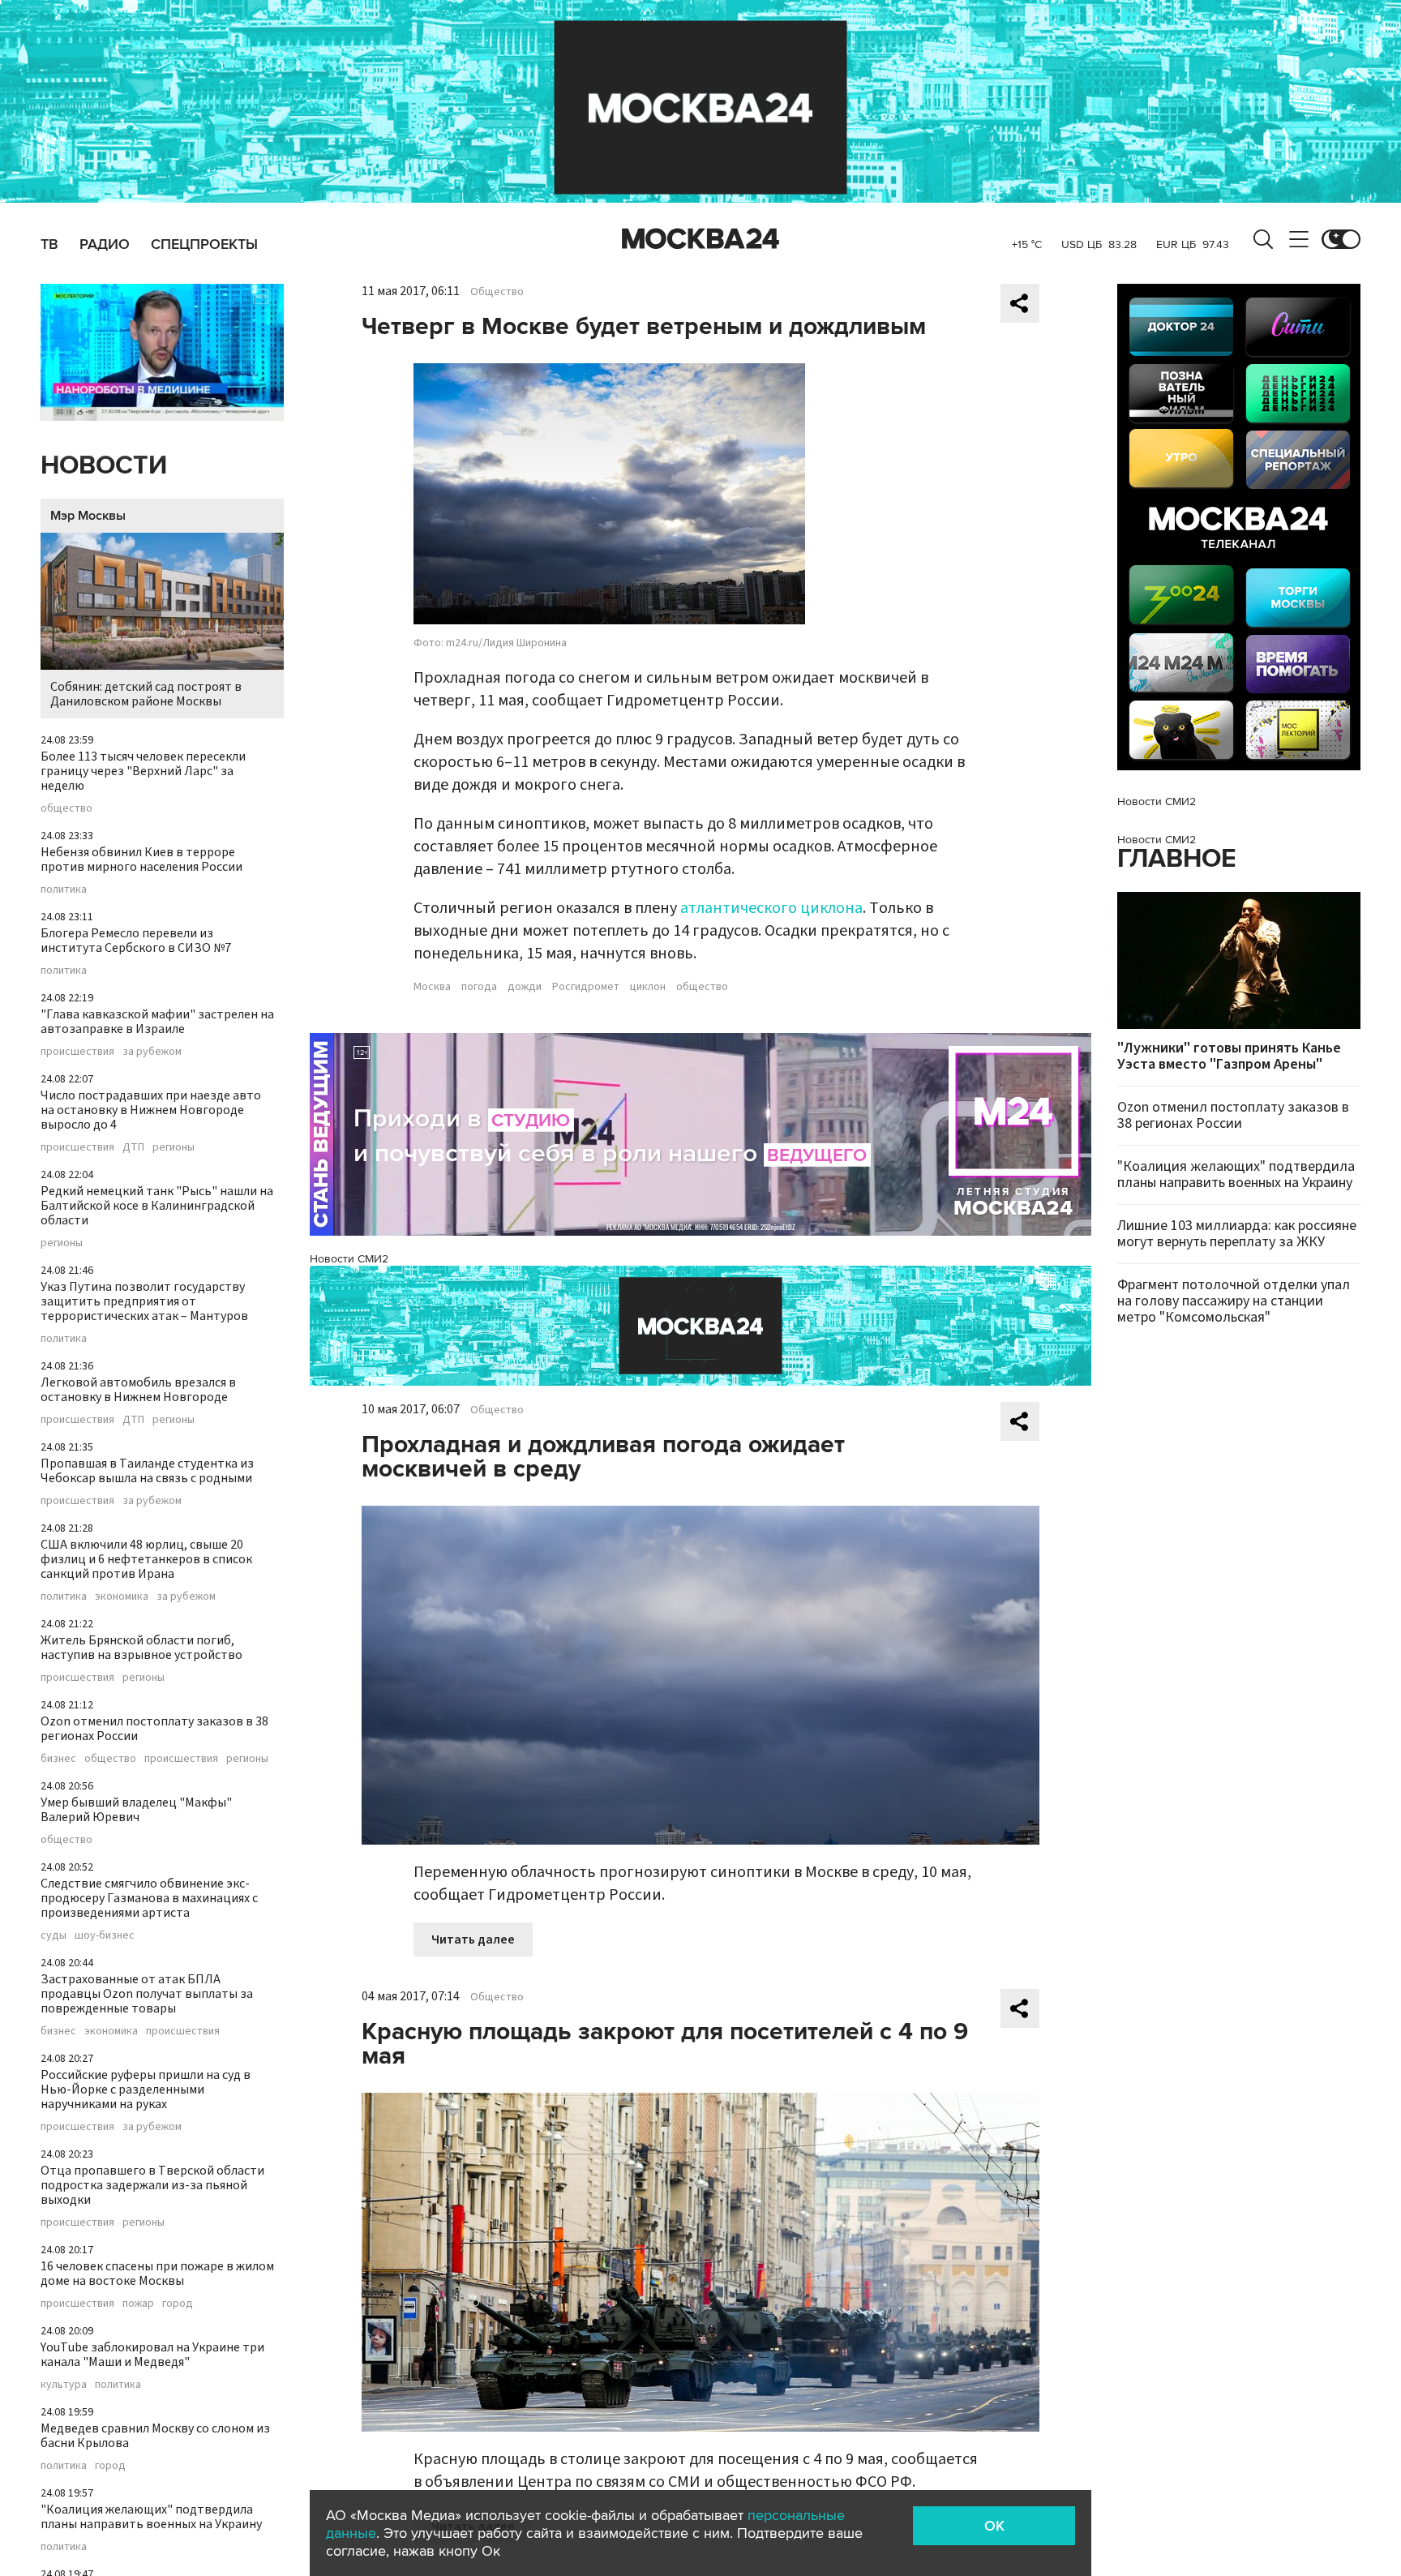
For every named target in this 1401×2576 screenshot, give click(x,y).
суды (54, 1935)
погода (479, 987)
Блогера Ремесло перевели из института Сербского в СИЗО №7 (136, 941)
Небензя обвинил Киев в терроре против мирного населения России (141, 859)
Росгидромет (586, 987)
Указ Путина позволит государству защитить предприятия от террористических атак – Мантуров (144, 1301)
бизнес (58, 1759)
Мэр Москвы (88, 516)
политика (64, 889)
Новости (104, 466)
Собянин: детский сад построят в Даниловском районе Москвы (146, 694)
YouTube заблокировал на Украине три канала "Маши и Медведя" (152, 2355)
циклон (648, 987)
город (178, 2304)
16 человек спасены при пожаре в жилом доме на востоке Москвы (157, 2274)
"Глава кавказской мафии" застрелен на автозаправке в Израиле (157, 1022)
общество (66, 808)
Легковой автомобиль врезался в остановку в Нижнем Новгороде (138, 1390)
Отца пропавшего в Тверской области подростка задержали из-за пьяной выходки (152, 2185)
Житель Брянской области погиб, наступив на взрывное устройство (141, 1648)
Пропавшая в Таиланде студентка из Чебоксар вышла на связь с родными (147, 1471)
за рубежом (152, 1052)
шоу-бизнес (105, 1935)
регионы (174, 1147)
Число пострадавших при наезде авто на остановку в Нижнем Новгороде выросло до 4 (151, 1110)
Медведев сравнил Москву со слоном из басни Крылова (155, 2436)
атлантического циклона (771, 908)
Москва (432, 987)
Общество (497, 292)
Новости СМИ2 (349, 1259)
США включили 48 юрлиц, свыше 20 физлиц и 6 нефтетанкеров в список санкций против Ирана (146, 1559)
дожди (525, 987)
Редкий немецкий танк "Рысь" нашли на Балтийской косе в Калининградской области (157, 1206)
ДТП (133, 1147)
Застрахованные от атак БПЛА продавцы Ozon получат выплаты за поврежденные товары (147, 1994)
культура (64, 2385)
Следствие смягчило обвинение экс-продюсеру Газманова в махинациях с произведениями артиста (149, 1898)
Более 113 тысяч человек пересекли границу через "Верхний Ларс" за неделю (143, 771)
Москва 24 (700, 239)
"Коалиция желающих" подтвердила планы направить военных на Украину (151, 2517)
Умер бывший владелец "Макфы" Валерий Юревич (136, 1810)
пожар (138, 2304)
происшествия (77, 1052)
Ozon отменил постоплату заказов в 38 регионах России (154, 1729)
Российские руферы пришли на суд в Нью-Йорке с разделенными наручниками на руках (146, 2090)
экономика (122, 1597)
